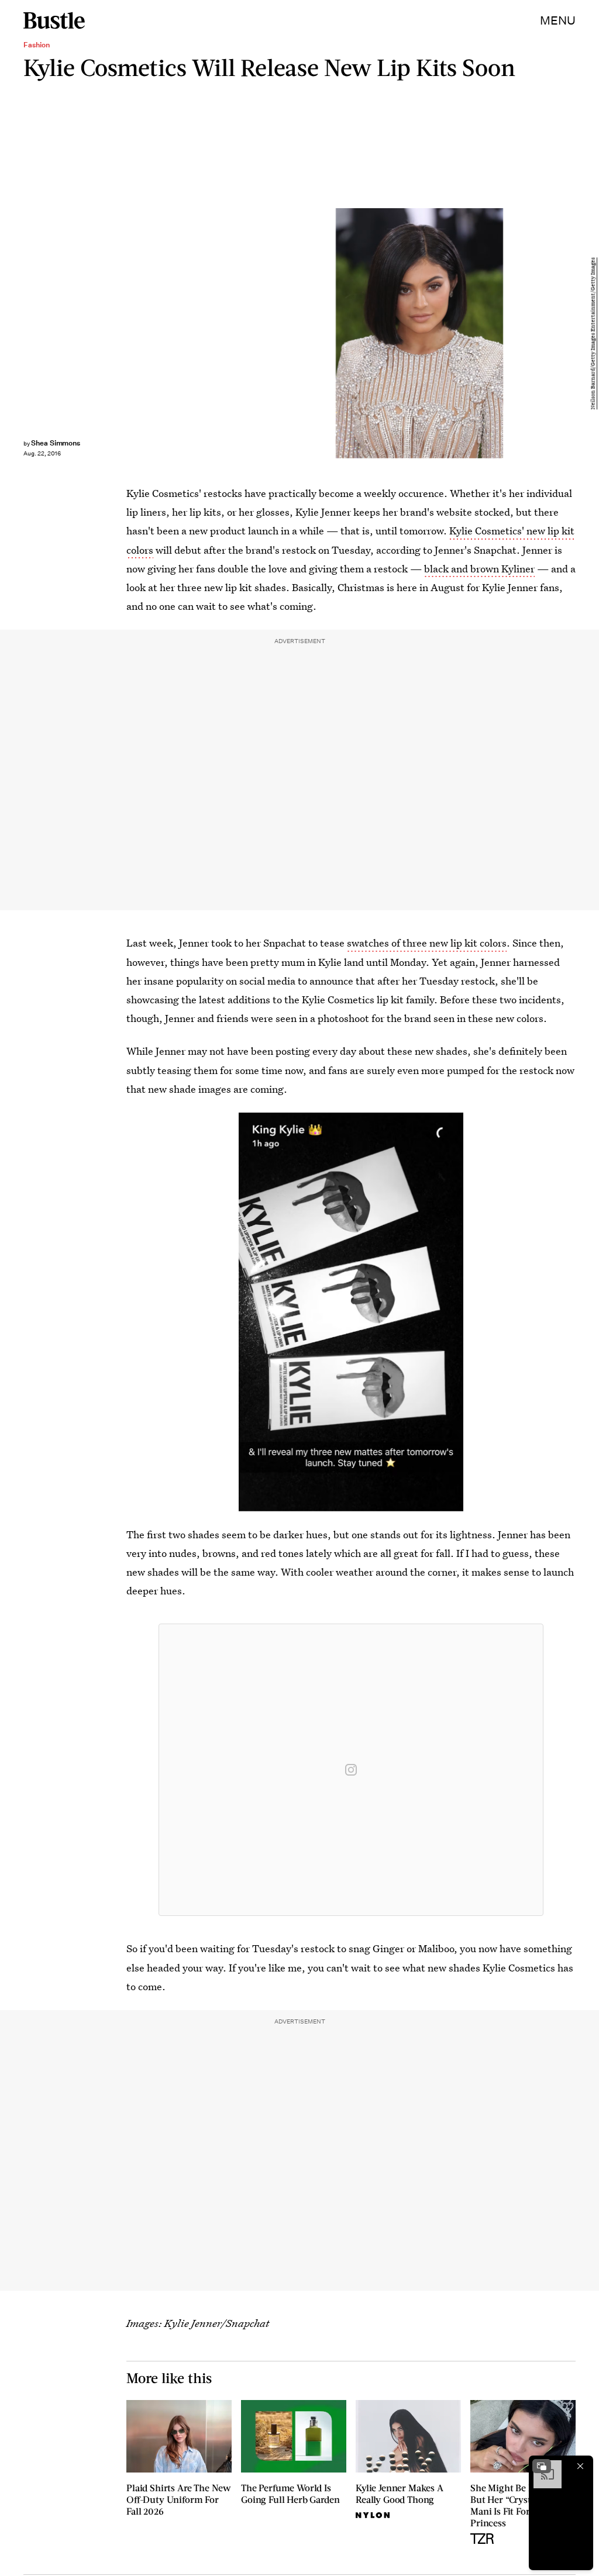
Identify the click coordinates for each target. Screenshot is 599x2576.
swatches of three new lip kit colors (427, 943)
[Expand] (542, 2466)
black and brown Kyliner (479, 569)
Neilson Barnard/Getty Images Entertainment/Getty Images (593, 333)
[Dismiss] (580, 2466)
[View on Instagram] (351, 1770)
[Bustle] (54, 20)
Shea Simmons (56, 443)
